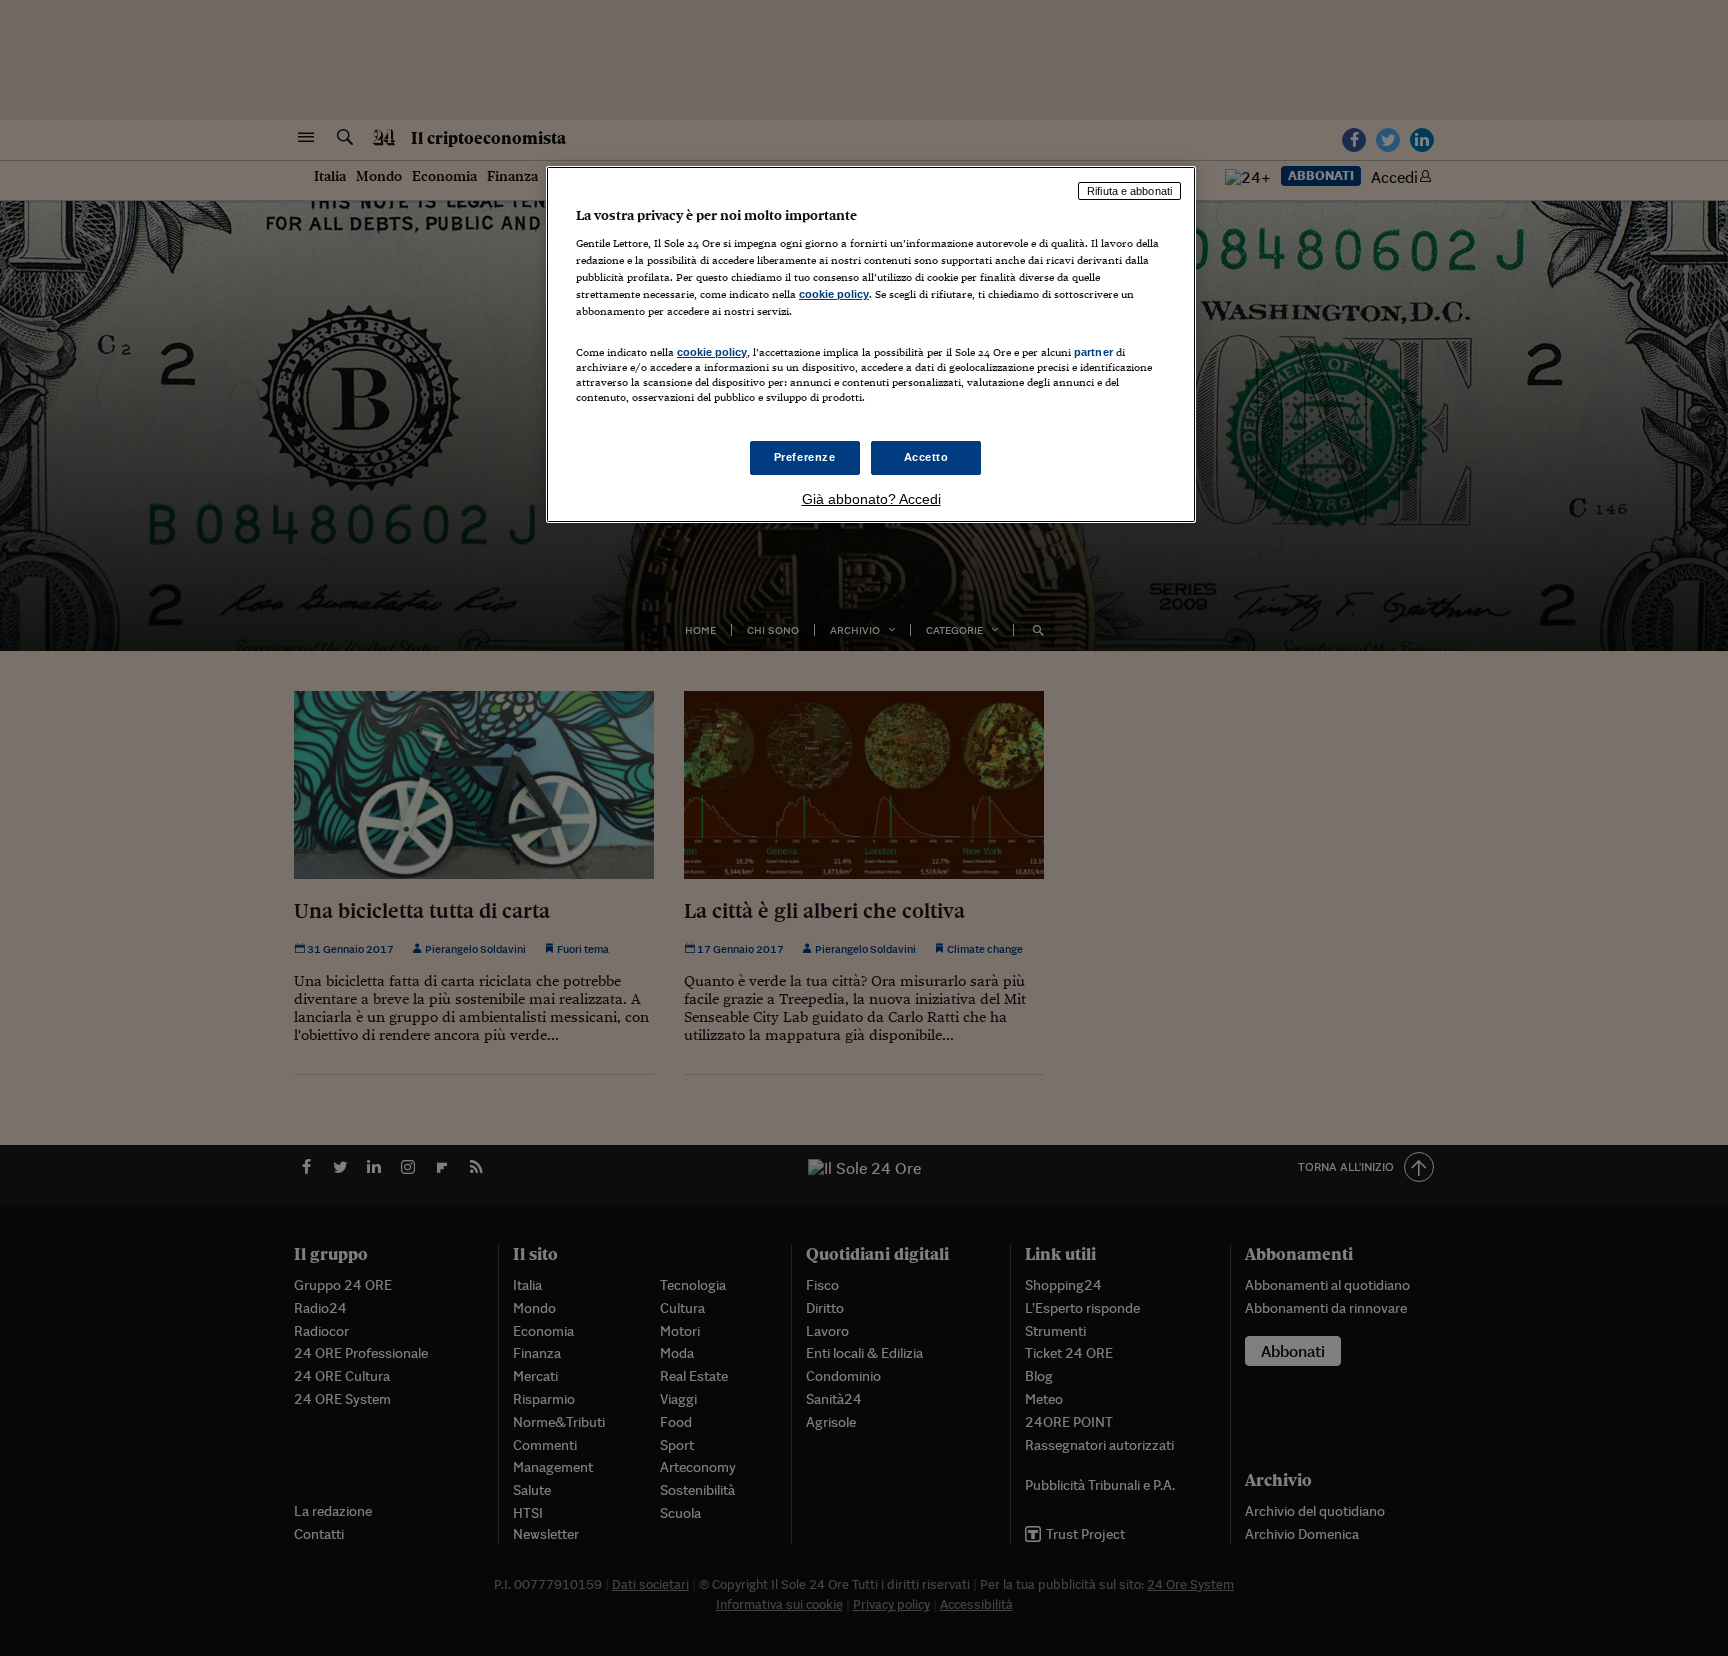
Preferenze (805, 457)
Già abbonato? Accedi (871, 499)
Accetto (926, 457)
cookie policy (834, 294)
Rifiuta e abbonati (1129, 191)
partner (1093, 352)
